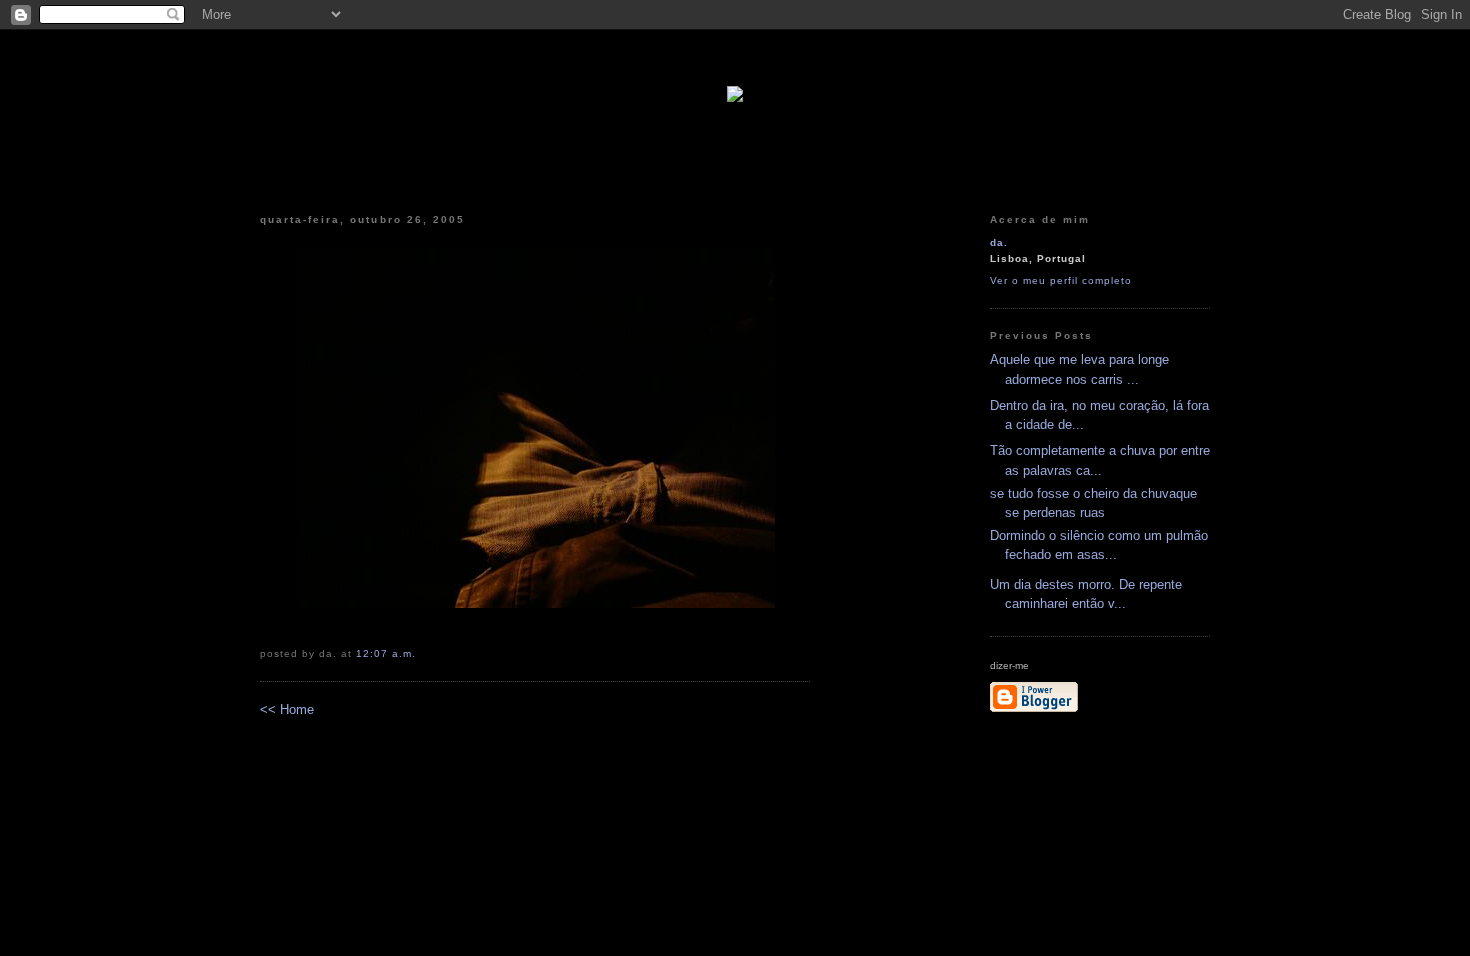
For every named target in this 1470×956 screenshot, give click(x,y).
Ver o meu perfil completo (1061, 280)
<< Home (287, 709)
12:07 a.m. (386, 653)
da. (999, 242)
